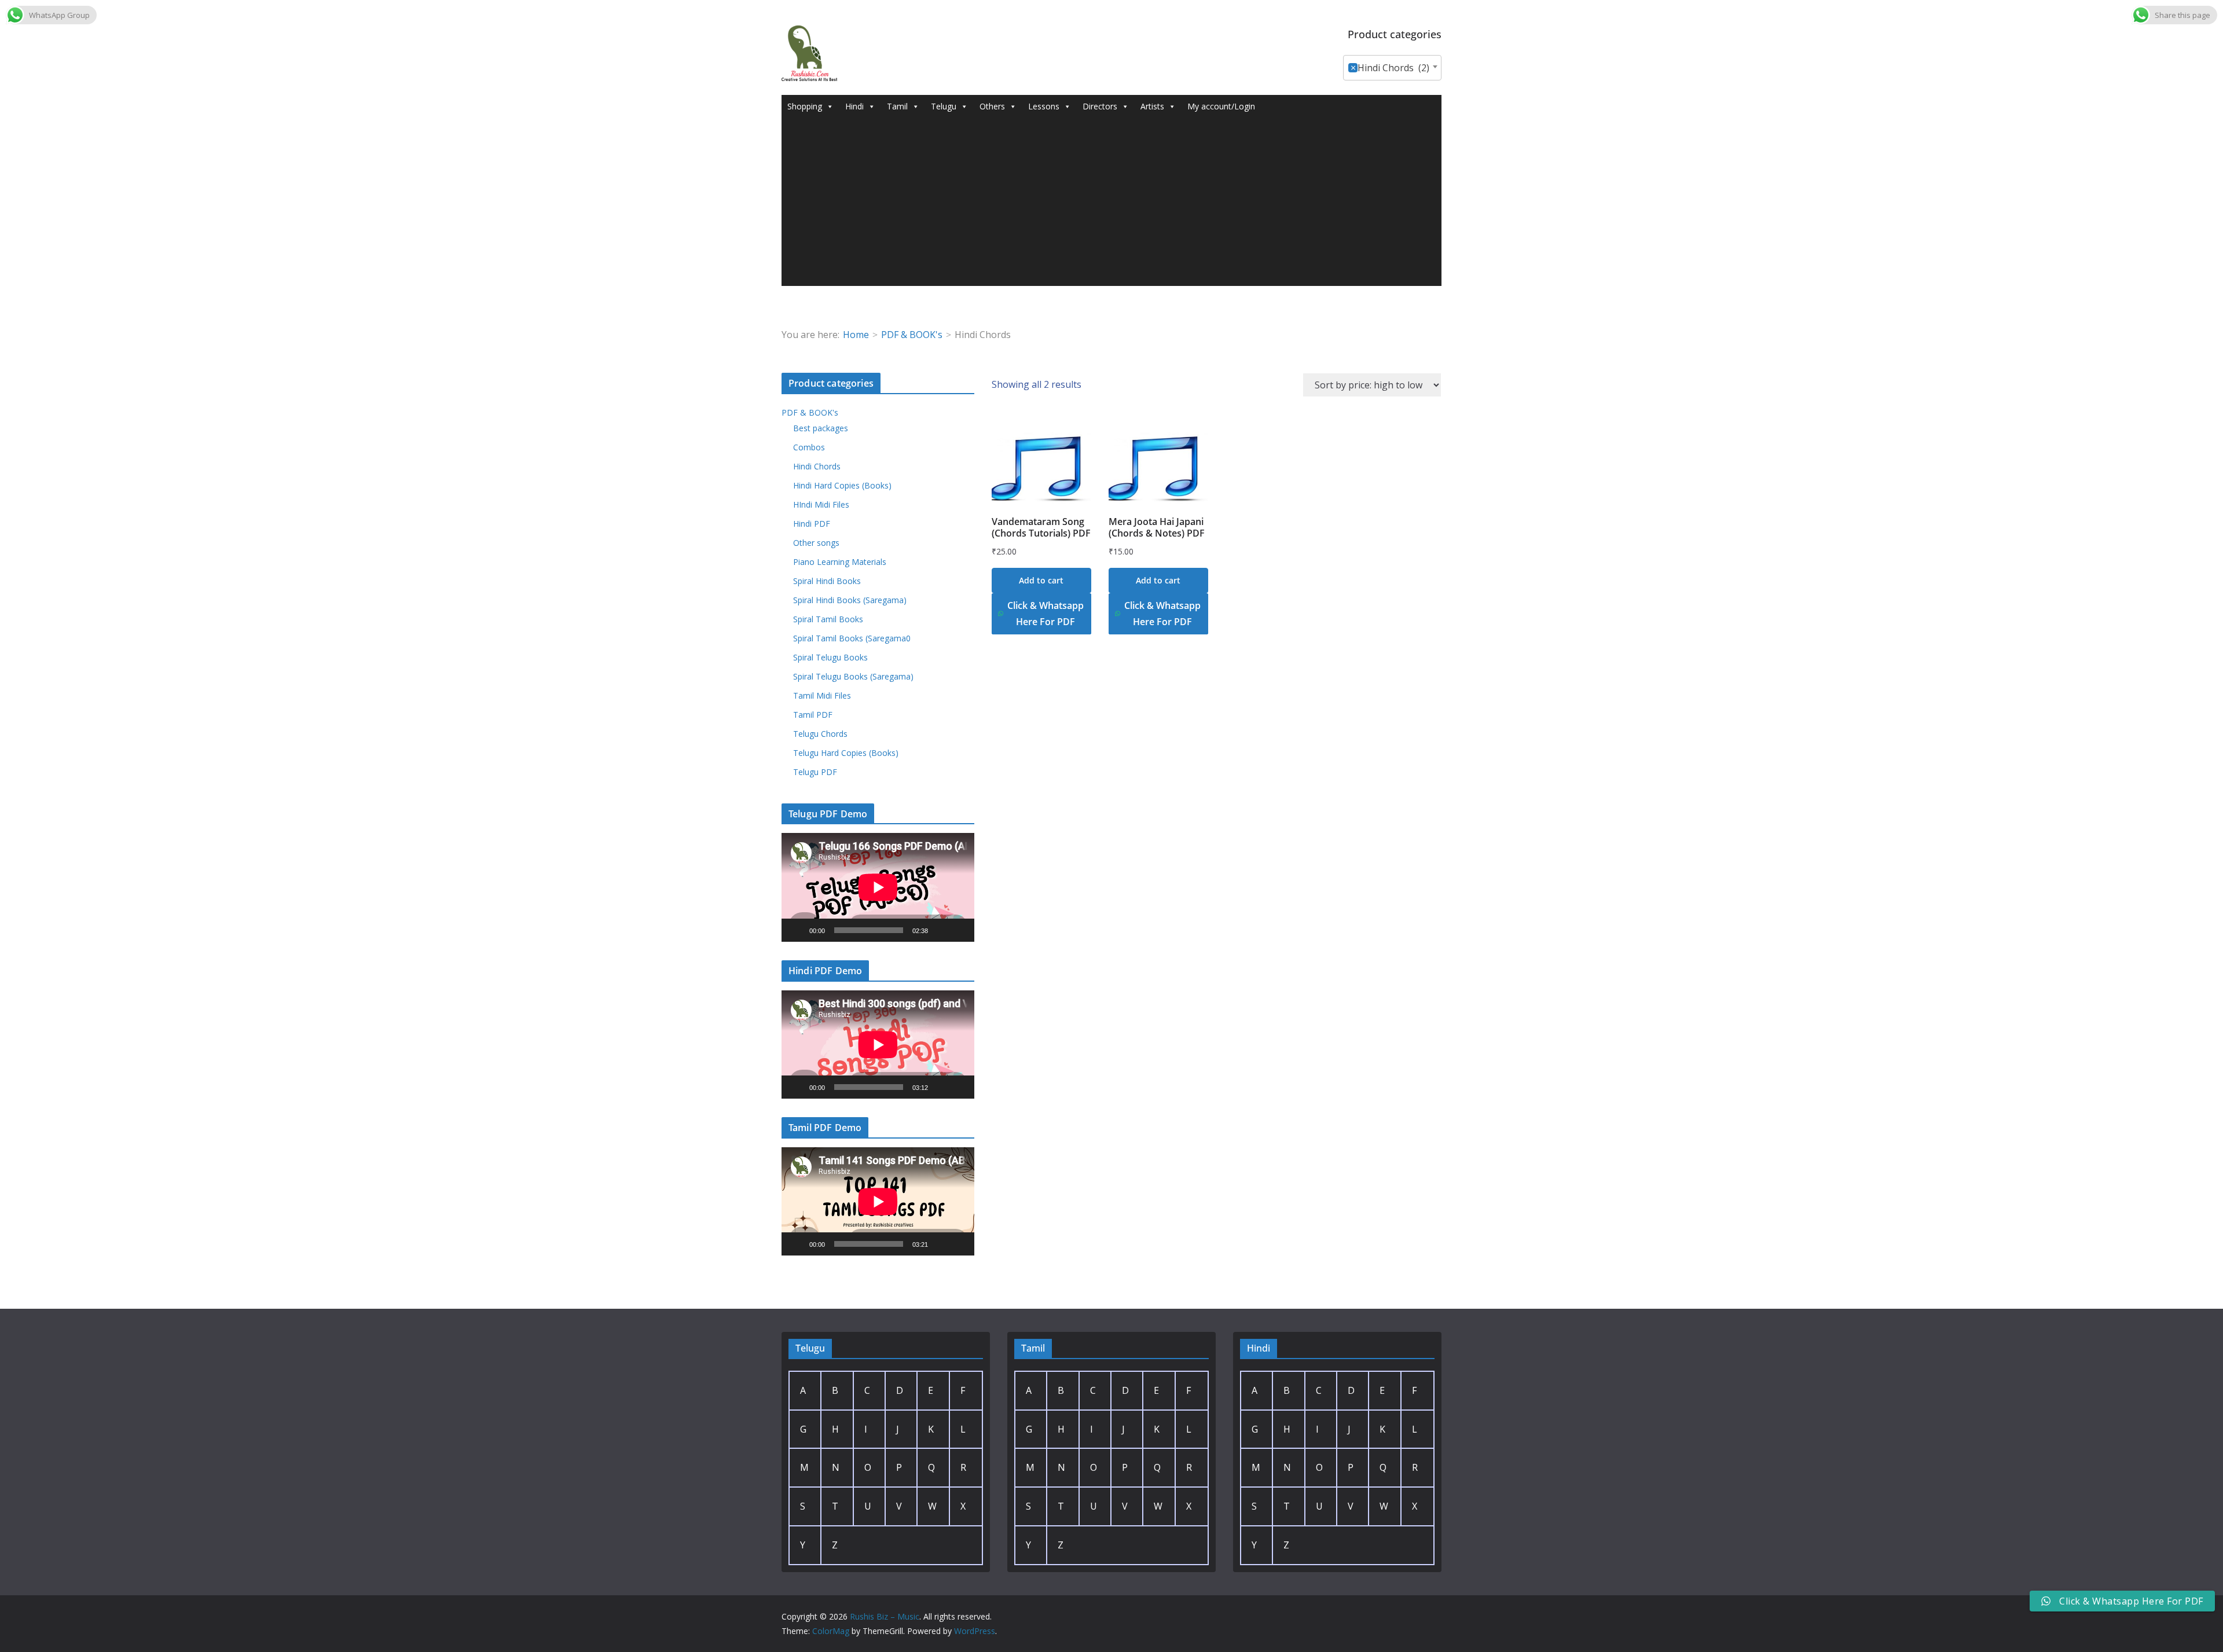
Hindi (854, 106)
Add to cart (1041, 580)
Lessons (1044, 106)
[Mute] (941, 930)
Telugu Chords (820, 734)
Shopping (805, 106)
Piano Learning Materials (840, 562)
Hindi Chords (817, 466)
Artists (1152, 106)
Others (992, 106)
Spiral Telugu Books (830, 657)
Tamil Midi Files (822, 695)
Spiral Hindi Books (827, 581)
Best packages (821, 428)
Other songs (816, 543)
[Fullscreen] (959, 930)
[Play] (797, 930)
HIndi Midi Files (821, 504)
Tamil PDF (813, 715)
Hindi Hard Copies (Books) (842, 485)
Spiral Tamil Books (828, 619)
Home (856, 335)
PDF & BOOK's (912, 335)
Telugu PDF (815, 772)
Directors (1100, 106)
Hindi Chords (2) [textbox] (1390, 68)
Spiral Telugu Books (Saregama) (853, 676)
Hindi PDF (812, 524)
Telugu (944, 106)
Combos (809, 447)
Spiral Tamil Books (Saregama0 (852, 638)
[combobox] (1392, 68)
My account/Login (1221, 106)
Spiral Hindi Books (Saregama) (850, 600)
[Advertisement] (1111, 205)
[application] (878, 887)
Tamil (897, 106)
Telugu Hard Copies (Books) (846, 753)
